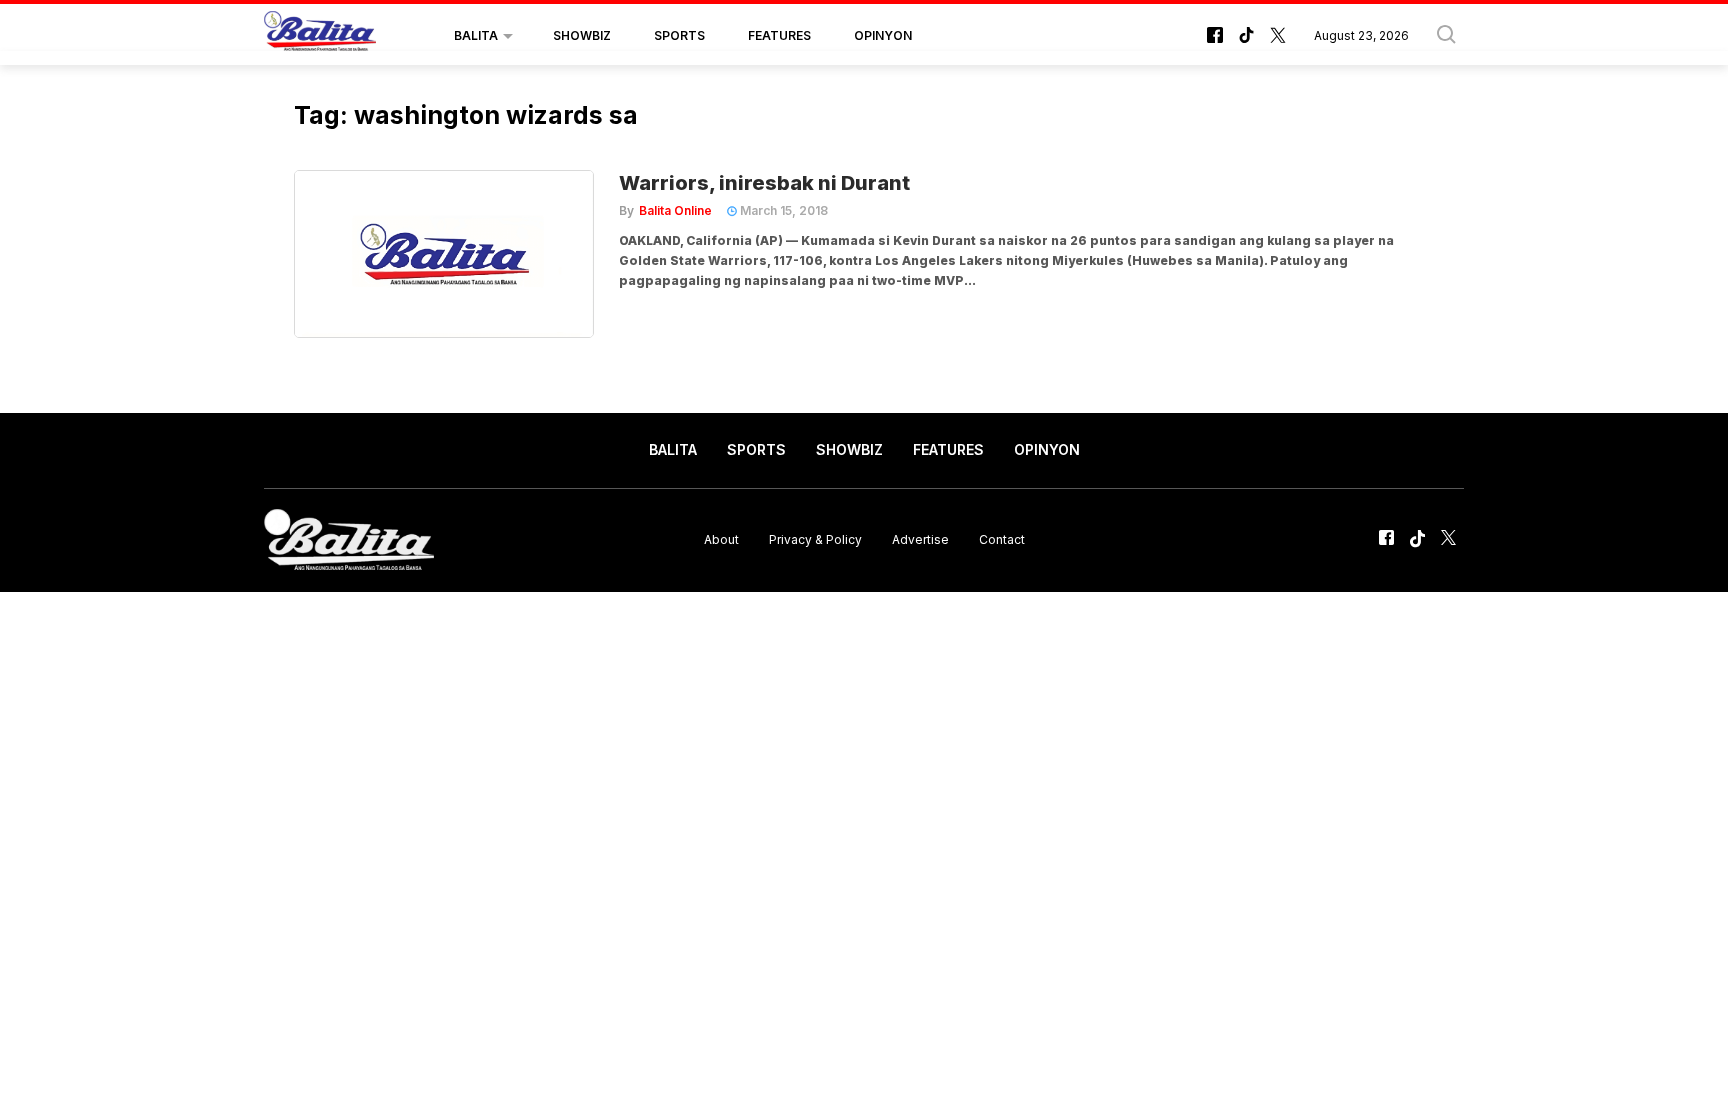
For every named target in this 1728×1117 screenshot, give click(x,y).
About (721, 539)
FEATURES (779, 35)
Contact (1002, 539)
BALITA (476, 35)
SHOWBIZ (582, 35)
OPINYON (883, 35)
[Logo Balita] (320, 36)
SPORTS (679, 35)
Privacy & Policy (815, 539)
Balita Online (675, 210)
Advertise (920, 539)
